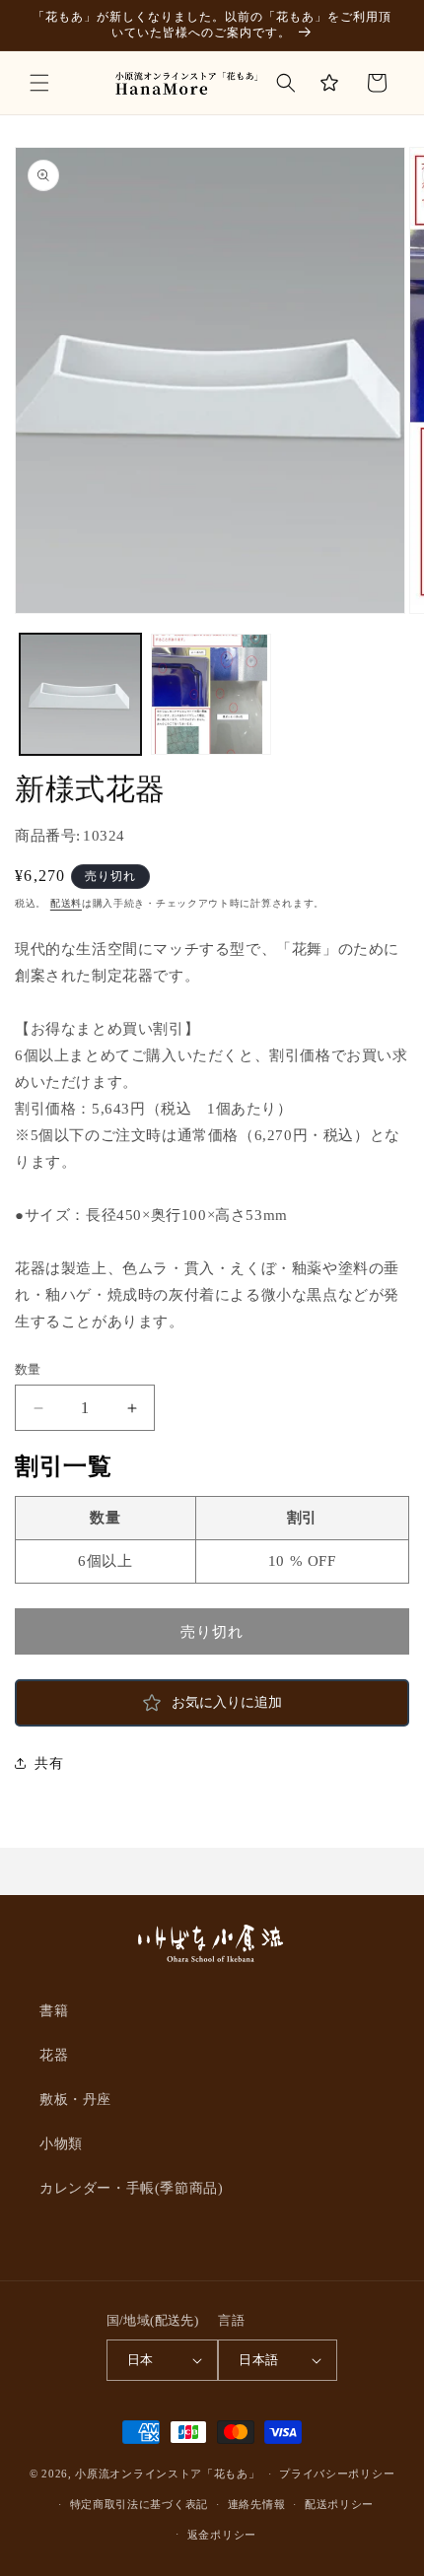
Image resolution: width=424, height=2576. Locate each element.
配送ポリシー (339, 2504)
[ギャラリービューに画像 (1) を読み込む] (80, 694)
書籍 (54, 2011)
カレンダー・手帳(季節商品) (131, 2188)
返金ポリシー (222, 2535)
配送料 (66, 903)
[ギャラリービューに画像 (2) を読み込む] (212, 694)
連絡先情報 (257, 2504)
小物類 (61, 2144)
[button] (39, 83)
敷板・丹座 (75, 2100)
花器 (54, 2055)
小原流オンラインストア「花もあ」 (167, 2474)
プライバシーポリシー (337, 2474)
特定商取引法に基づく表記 (139, 2504)
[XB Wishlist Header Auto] (329, 83)
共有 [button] (49, 1763)
